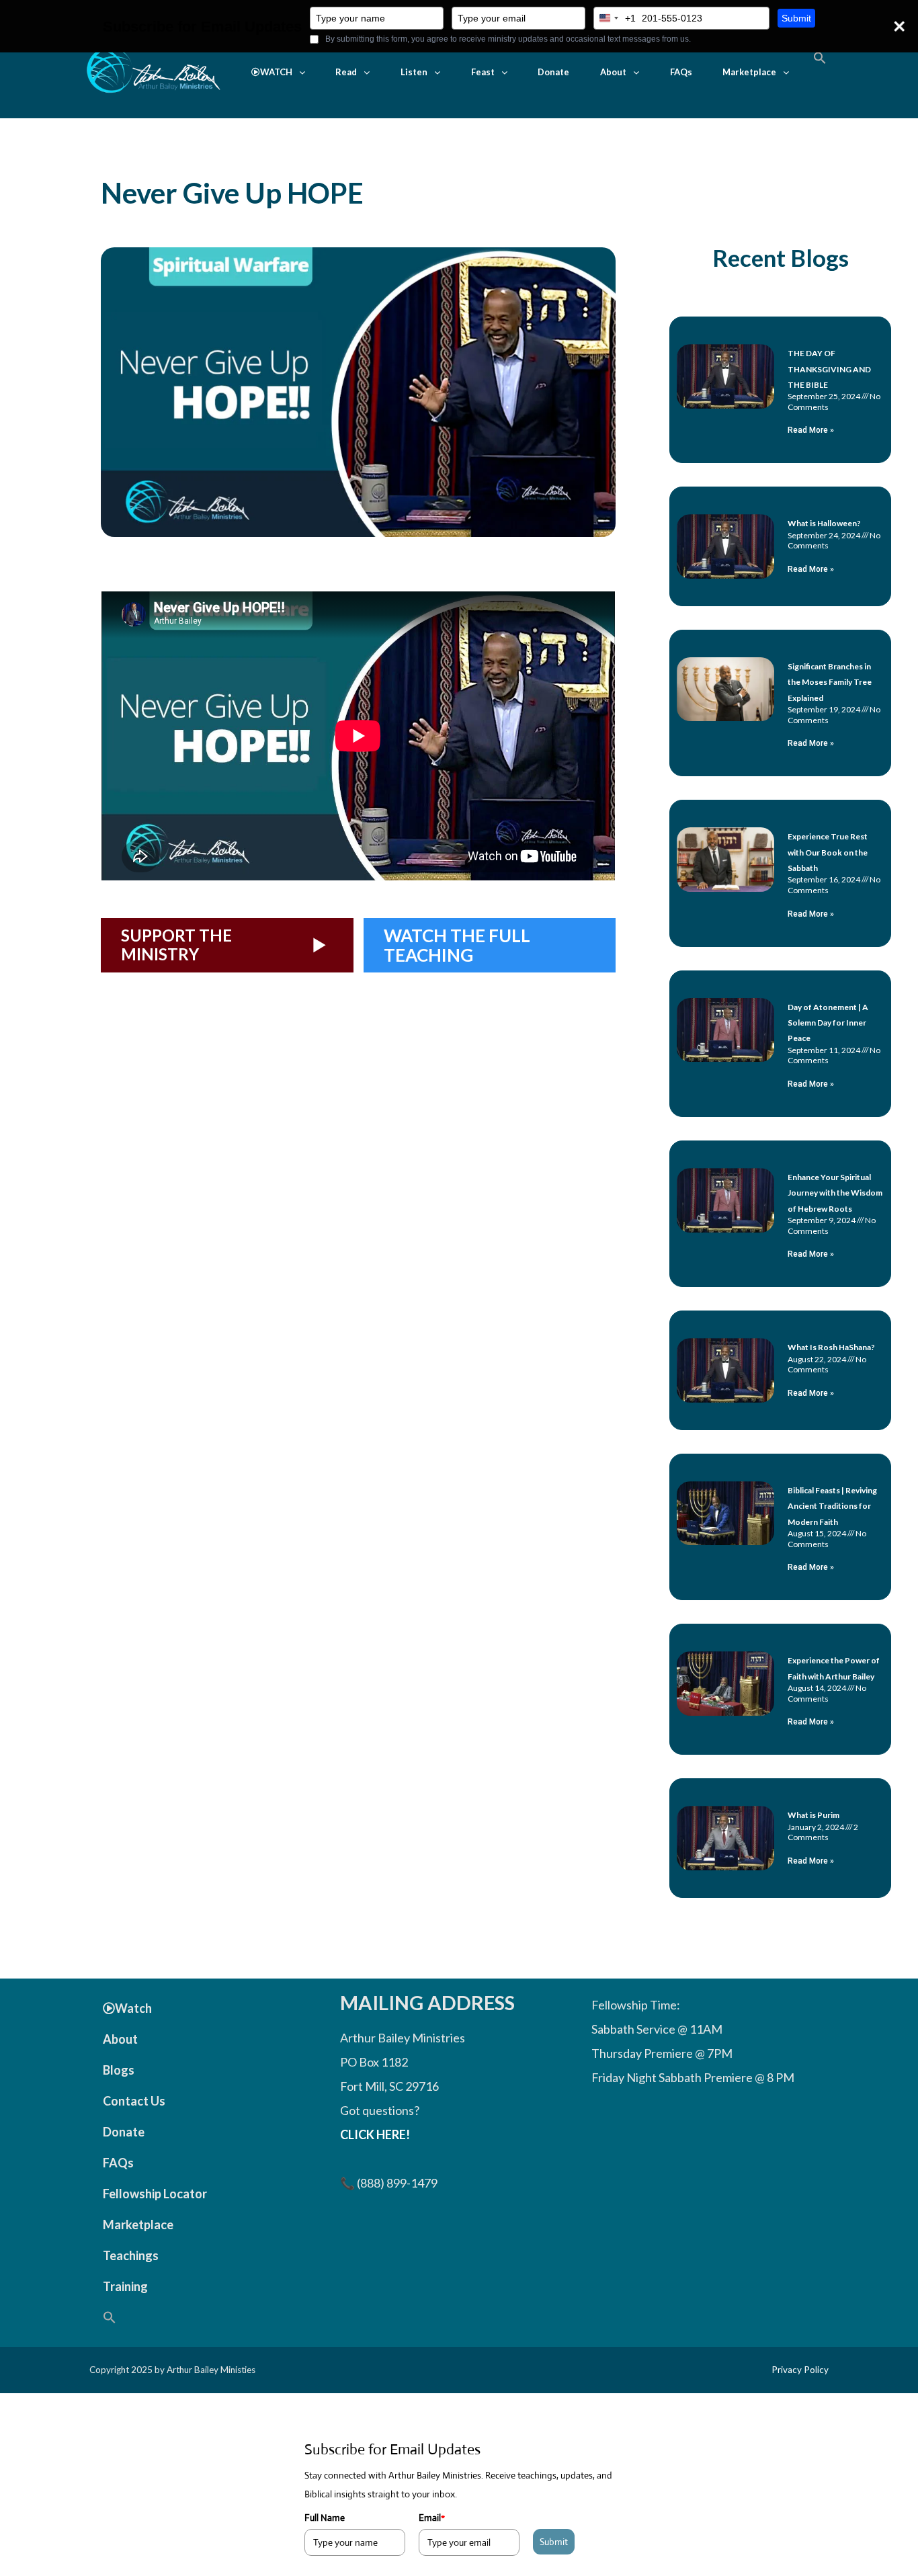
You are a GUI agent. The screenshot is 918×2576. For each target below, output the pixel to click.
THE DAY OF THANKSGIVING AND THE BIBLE (829, 369)
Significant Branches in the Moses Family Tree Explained (830, 682)
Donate (553, 72)
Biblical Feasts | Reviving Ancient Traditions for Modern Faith (832, 1506)
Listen (414, 72)
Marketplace (749, 72)
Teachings (131, 2255)
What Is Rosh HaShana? (831, 1347)
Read (346, 72)
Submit (796, 18)
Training (125, 2286)
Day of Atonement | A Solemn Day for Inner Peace (828, 1023)
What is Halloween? (824, 523)
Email (432, 2518)
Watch (133, 2008)
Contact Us (134, 2101)
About (613, 72)
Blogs (119, 2070)
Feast (483, 72)
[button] (278, 72)
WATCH (276, 72)
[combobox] (615, 18)
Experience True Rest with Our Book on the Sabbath (828, 852)
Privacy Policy (800, 2370)
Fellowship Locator (155, 2194)
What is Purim (813, 1815)
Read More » (811, 430)
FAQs (681, 72)
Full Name (325, 2518)
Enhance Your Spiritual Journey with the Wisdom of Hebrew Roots (835, 1193)
